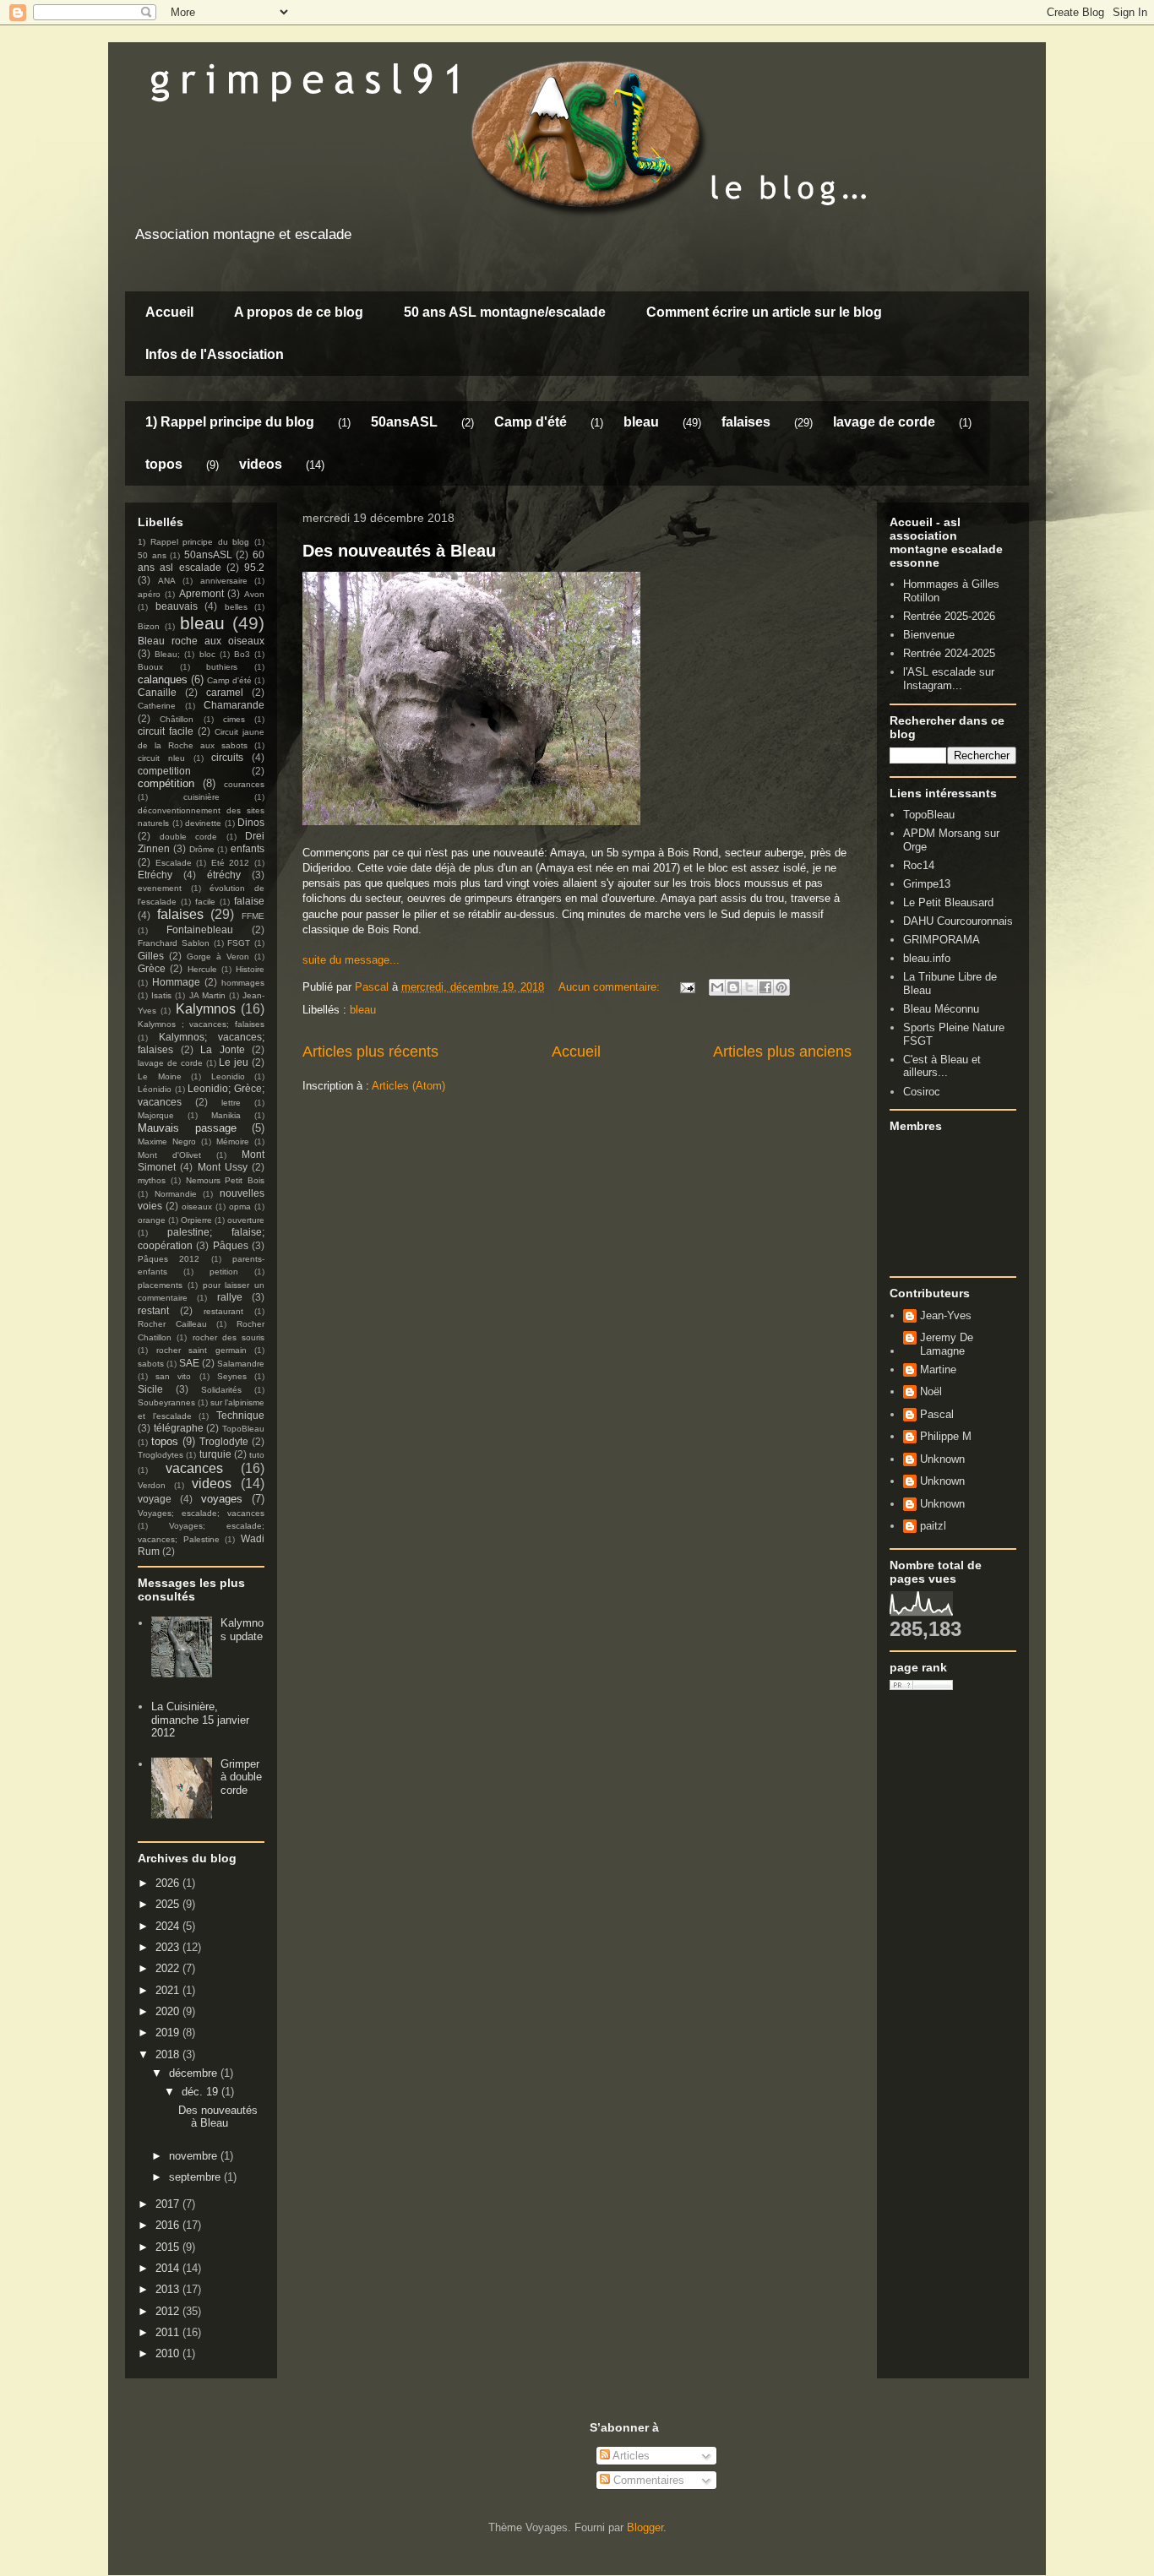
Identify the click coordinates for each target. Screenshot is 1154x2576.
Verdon (152, 1485)
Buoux (150, 667)
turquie (215, 1454)
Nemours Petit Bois (226, 1180)
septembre (196, 2177)
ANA (167, 581)
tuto (257, 1455)
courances (244, 784)
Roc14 (919, 865)
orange (152, 1220)
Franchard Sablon (174, 943)
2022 (169, 1968)
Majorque (156, 1115)
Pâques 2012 (169, 1259)
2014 (169, 2268)
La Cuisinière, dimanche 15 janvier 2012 (200, 1720)
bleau (641, 422)
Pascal (937, 1414)
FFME (253, 916)
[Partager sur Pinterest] (781, 987)
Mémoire (233, 1141)
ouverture (246, 1220)
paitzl (933, 1526)
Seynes (232, 1376)
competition (164, 771)
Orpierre (196, 1220)
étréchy (224, 875)
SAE (189, 1363)
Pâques (231, 1245)
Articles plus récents (370, 1052)
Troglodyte (224, 1441)
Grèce (152, 968)
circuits (227, 757)
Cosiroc (922, 1092)
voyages (222, 1499)
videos (261, 464)
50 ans (152, 555)
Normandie (176, 1194)
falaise (249, 901)
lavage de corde (884, 422)
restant (153, 1310)
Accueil (169, 312)
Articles (630, 2456)
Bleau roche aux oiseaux (201, 641)
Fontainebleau (200, 929)
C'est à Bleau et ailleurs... (942, 1066)
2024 (169, 1926)
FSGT (239, 943)
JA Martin (207, 995)
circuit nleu (161, 758)
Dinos (251, 822)
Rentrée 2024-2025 (949, 653)
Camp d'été (531, 422)
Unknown (942, 1459)
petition (224, 1272)
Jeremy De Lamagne (947, 1344)
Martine (938, 1370)
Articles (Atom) (408, 1086)
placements (160, 1285)
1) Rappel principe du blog (230, 422)
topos (164, 464)
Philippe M (946, 1436)
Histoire (250, 969)
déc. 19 (201, 2092)
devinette (203, 823)
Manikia (226, 1115)
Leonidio (228, 1076)
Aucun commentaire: (611, 987)
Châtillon (177, 719)
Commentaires (647, 2480)
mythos (152, 1180)
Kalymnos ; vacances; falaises (201, 1024)
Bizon (149, 626)
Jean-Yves (946, 1315)
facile (205, 902)
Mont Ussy (223, 1167)
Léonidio (155, 1089)
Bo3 (242, 654)
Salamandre (241, 1364)
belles (236, 607)
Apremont (201, 593)
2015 (169, 2247)
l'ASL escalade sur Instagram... (949, 679)
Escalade (174, 863)
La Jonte (223, 1049)
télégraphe (179, 1428)
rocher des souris (229, 1337)
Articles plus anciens (782, 1052)
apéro (149, 594)
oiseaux (197, 1206)
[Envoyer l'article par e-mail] (686, 987)
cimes (234, 719)
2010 (169, 2353)
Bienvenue (929, 635)
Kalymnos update (242, 1630)
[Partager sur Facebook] (765, 987)
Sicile (150, 1389)
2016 (169, 2225)
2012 (169, 2311)
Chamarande (234, 705)
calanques (163, 679)
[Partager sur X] (749, 987)
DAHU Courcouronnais (958, 921)
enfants (248, 848)
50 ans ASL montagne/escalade (505, 312)
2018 (169, 2054)
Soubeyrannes (166, 1402)
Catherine (157, 706)
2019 (169, 2033)
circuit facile (166, 731)
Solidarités (221, 1390)
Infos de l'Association (215, 354)
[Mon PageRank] (921, 1686)
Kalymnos (206, 1009)
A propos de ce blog (299, 312)
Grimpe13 (927, 884)
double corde (189, 837)
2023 (169, 1947)
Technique (240, 1415)
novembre (195, 2156)
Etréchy (155, 875)
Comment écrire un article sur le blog (764, 312)
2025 (169, 1904)
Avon (254, 594)
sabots (151, 1364)
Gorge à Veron (218, 956)
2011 (169, 2332)
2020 (169, 2011)
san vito (173, 1376)
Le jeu (234, 1062)
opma (240, 1206)
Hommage (176, 982)
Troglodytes (161, 1455)
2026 (169, 1883)
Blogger (645, 2527)
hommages (243, 983)
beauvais (177, 606)
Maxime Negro (167, 1141)
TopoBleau (243, 1429)
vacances (194, 1468)
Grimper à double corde (241, 1777)
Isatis (161, 995)
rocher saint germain (201, 1350)
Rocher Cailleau (172, 1324)
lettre (231, 1103)
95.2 (254, 567)
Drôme (202, 849)
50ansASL (404, 422)
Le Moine (160, 1076)
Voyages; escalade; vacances (201, 1513)
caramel (225, 692)
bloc (207, 654)
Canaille (157, 692)
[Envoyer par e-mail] (717, 987)
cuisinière (201, 797)
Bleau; (167, 654)
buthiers (222, 667)
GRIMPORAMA (942, 940)
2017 (169, 2204)
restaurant (223, 1311)
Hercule (202, 969)
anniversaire (224, 581)
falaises (746, 422)
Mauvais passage (187, 1128)
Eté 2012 (231, 863)
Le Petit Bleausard (948, 902)
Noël (931, 1391)
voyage (155, 1499)
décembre (195, 2073)
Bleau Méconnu (941, 1009)
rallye (230, 1297)
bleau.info (927, 958)
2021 (169, 1990)
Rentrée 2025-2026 (949, 616)
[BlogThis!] (733, 987)
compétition (166, 783)
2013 (169, 2289)
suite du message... (351, 960)
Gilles (151, 956)
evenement (160, 888)
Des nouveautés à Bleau (399, 551)
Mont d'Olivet (169, 1155)
